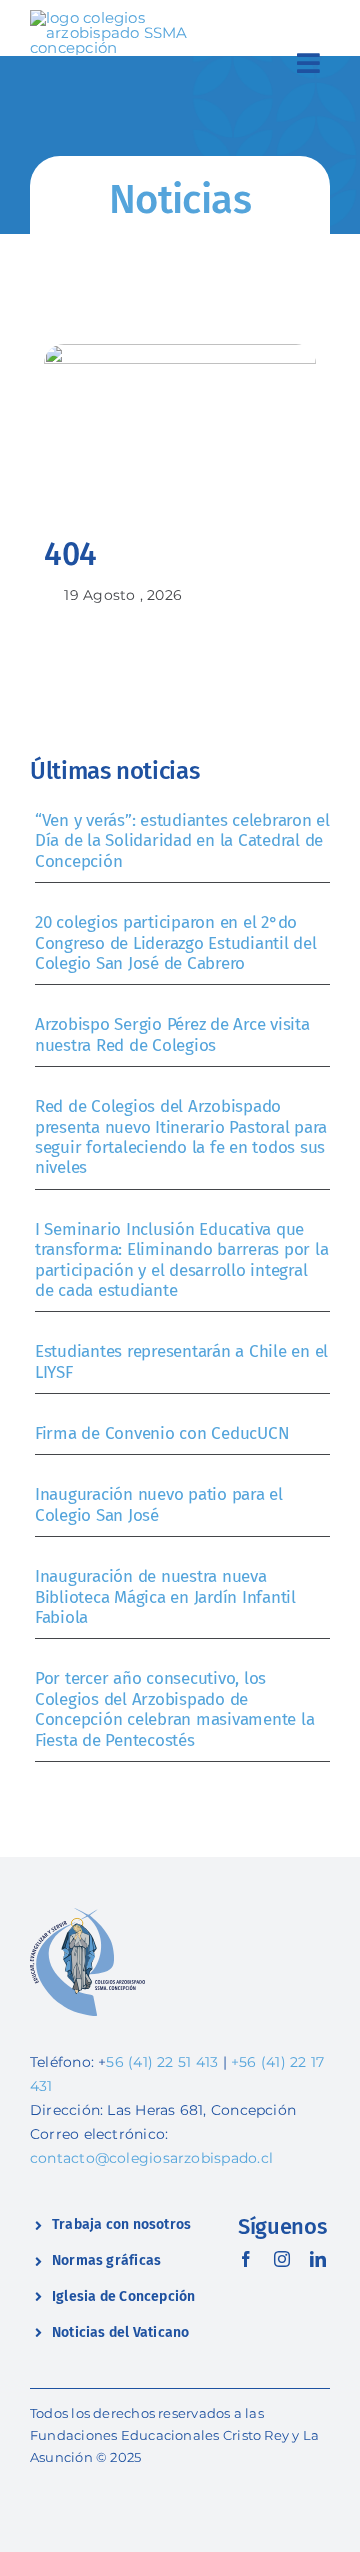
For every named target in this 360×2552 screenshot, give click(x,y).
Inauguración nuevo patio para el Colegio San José (159, 1504)
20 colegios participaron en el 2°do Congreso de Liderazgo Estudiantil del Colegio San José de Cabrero (176, 943)
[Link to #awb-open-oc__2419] (308, 63)
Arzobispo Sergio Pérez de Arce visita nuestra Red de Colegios (172, 1034)
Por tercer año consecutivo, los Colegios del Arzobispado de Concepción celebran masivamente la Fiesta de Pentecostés (174, 1709)
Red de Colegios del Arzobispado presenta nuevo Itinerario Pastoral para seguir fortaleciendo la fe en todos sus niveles (181, 1137)
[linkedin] (318, 2259)
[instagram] (282, 2259)
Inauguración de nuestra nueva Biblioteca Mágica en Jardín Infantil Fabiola (165, 1597)
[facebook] (246, 2259)
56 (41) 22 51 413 (162, 2062)
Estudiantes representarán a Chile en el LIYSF (181, 1361)
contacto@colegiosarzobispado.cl (151, 2158)
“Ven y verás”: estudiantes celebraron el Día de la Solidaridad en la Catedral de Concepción (182, 841)
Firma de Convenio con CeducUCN (162, 1433)
